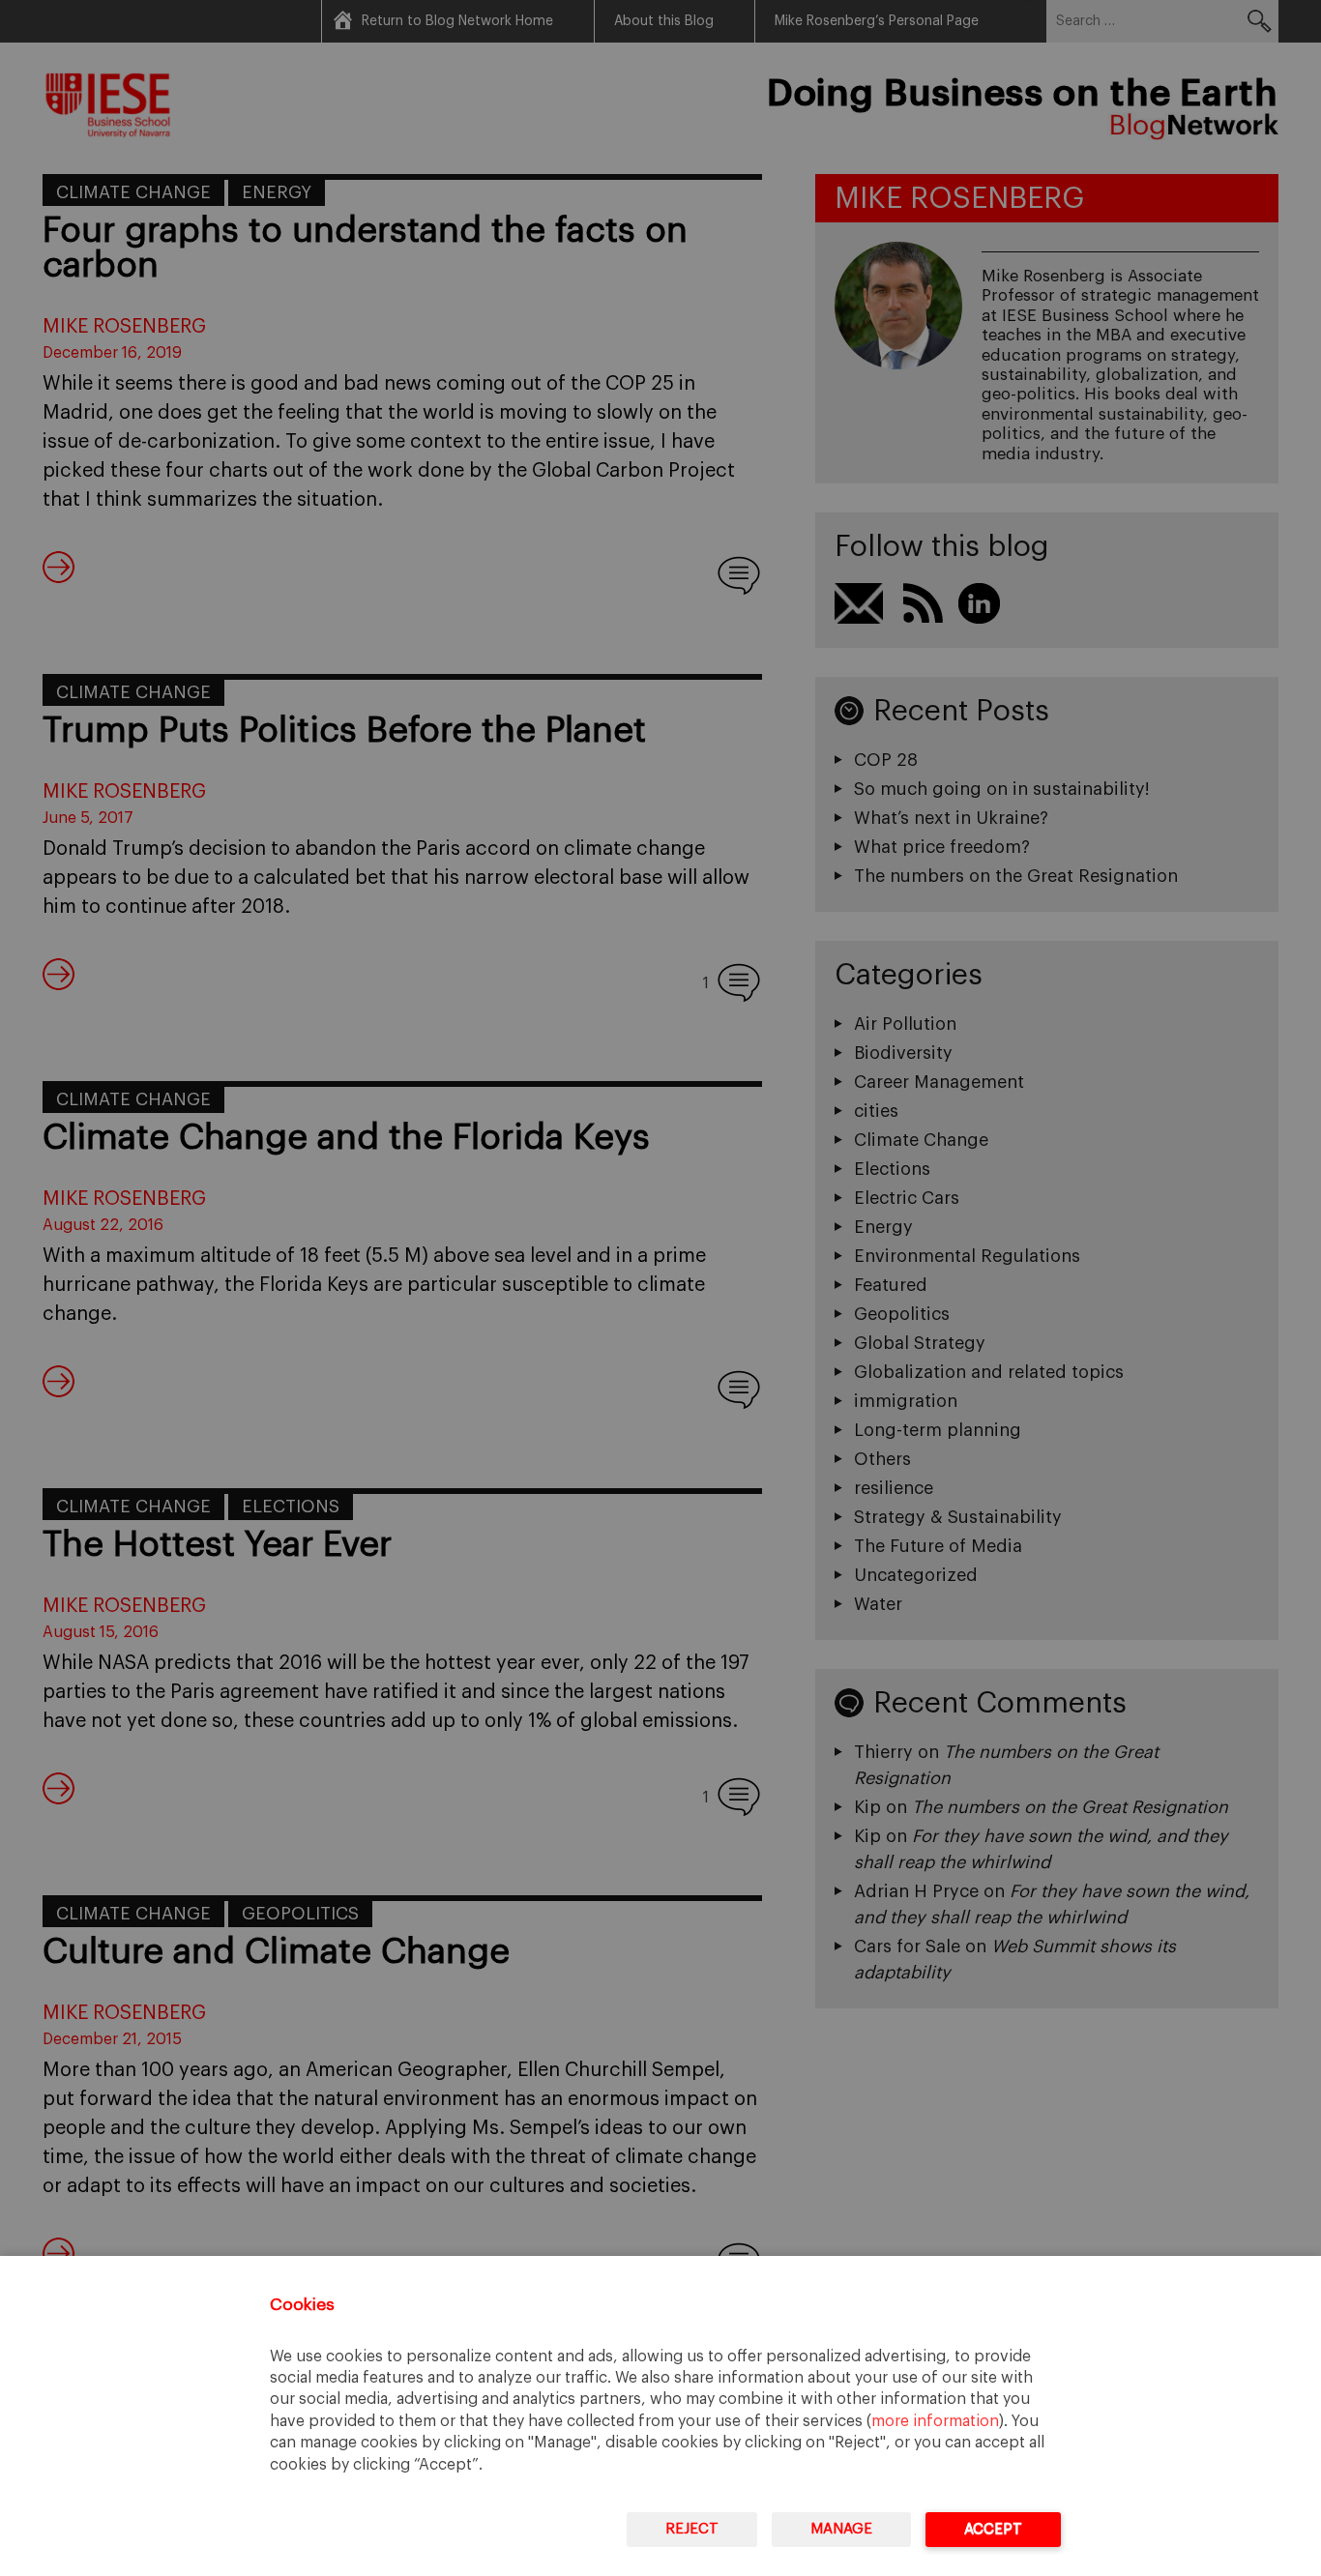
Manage (841, 2529)
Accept (993, 2529)
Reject (692, 2529)
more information (935, 2421)
